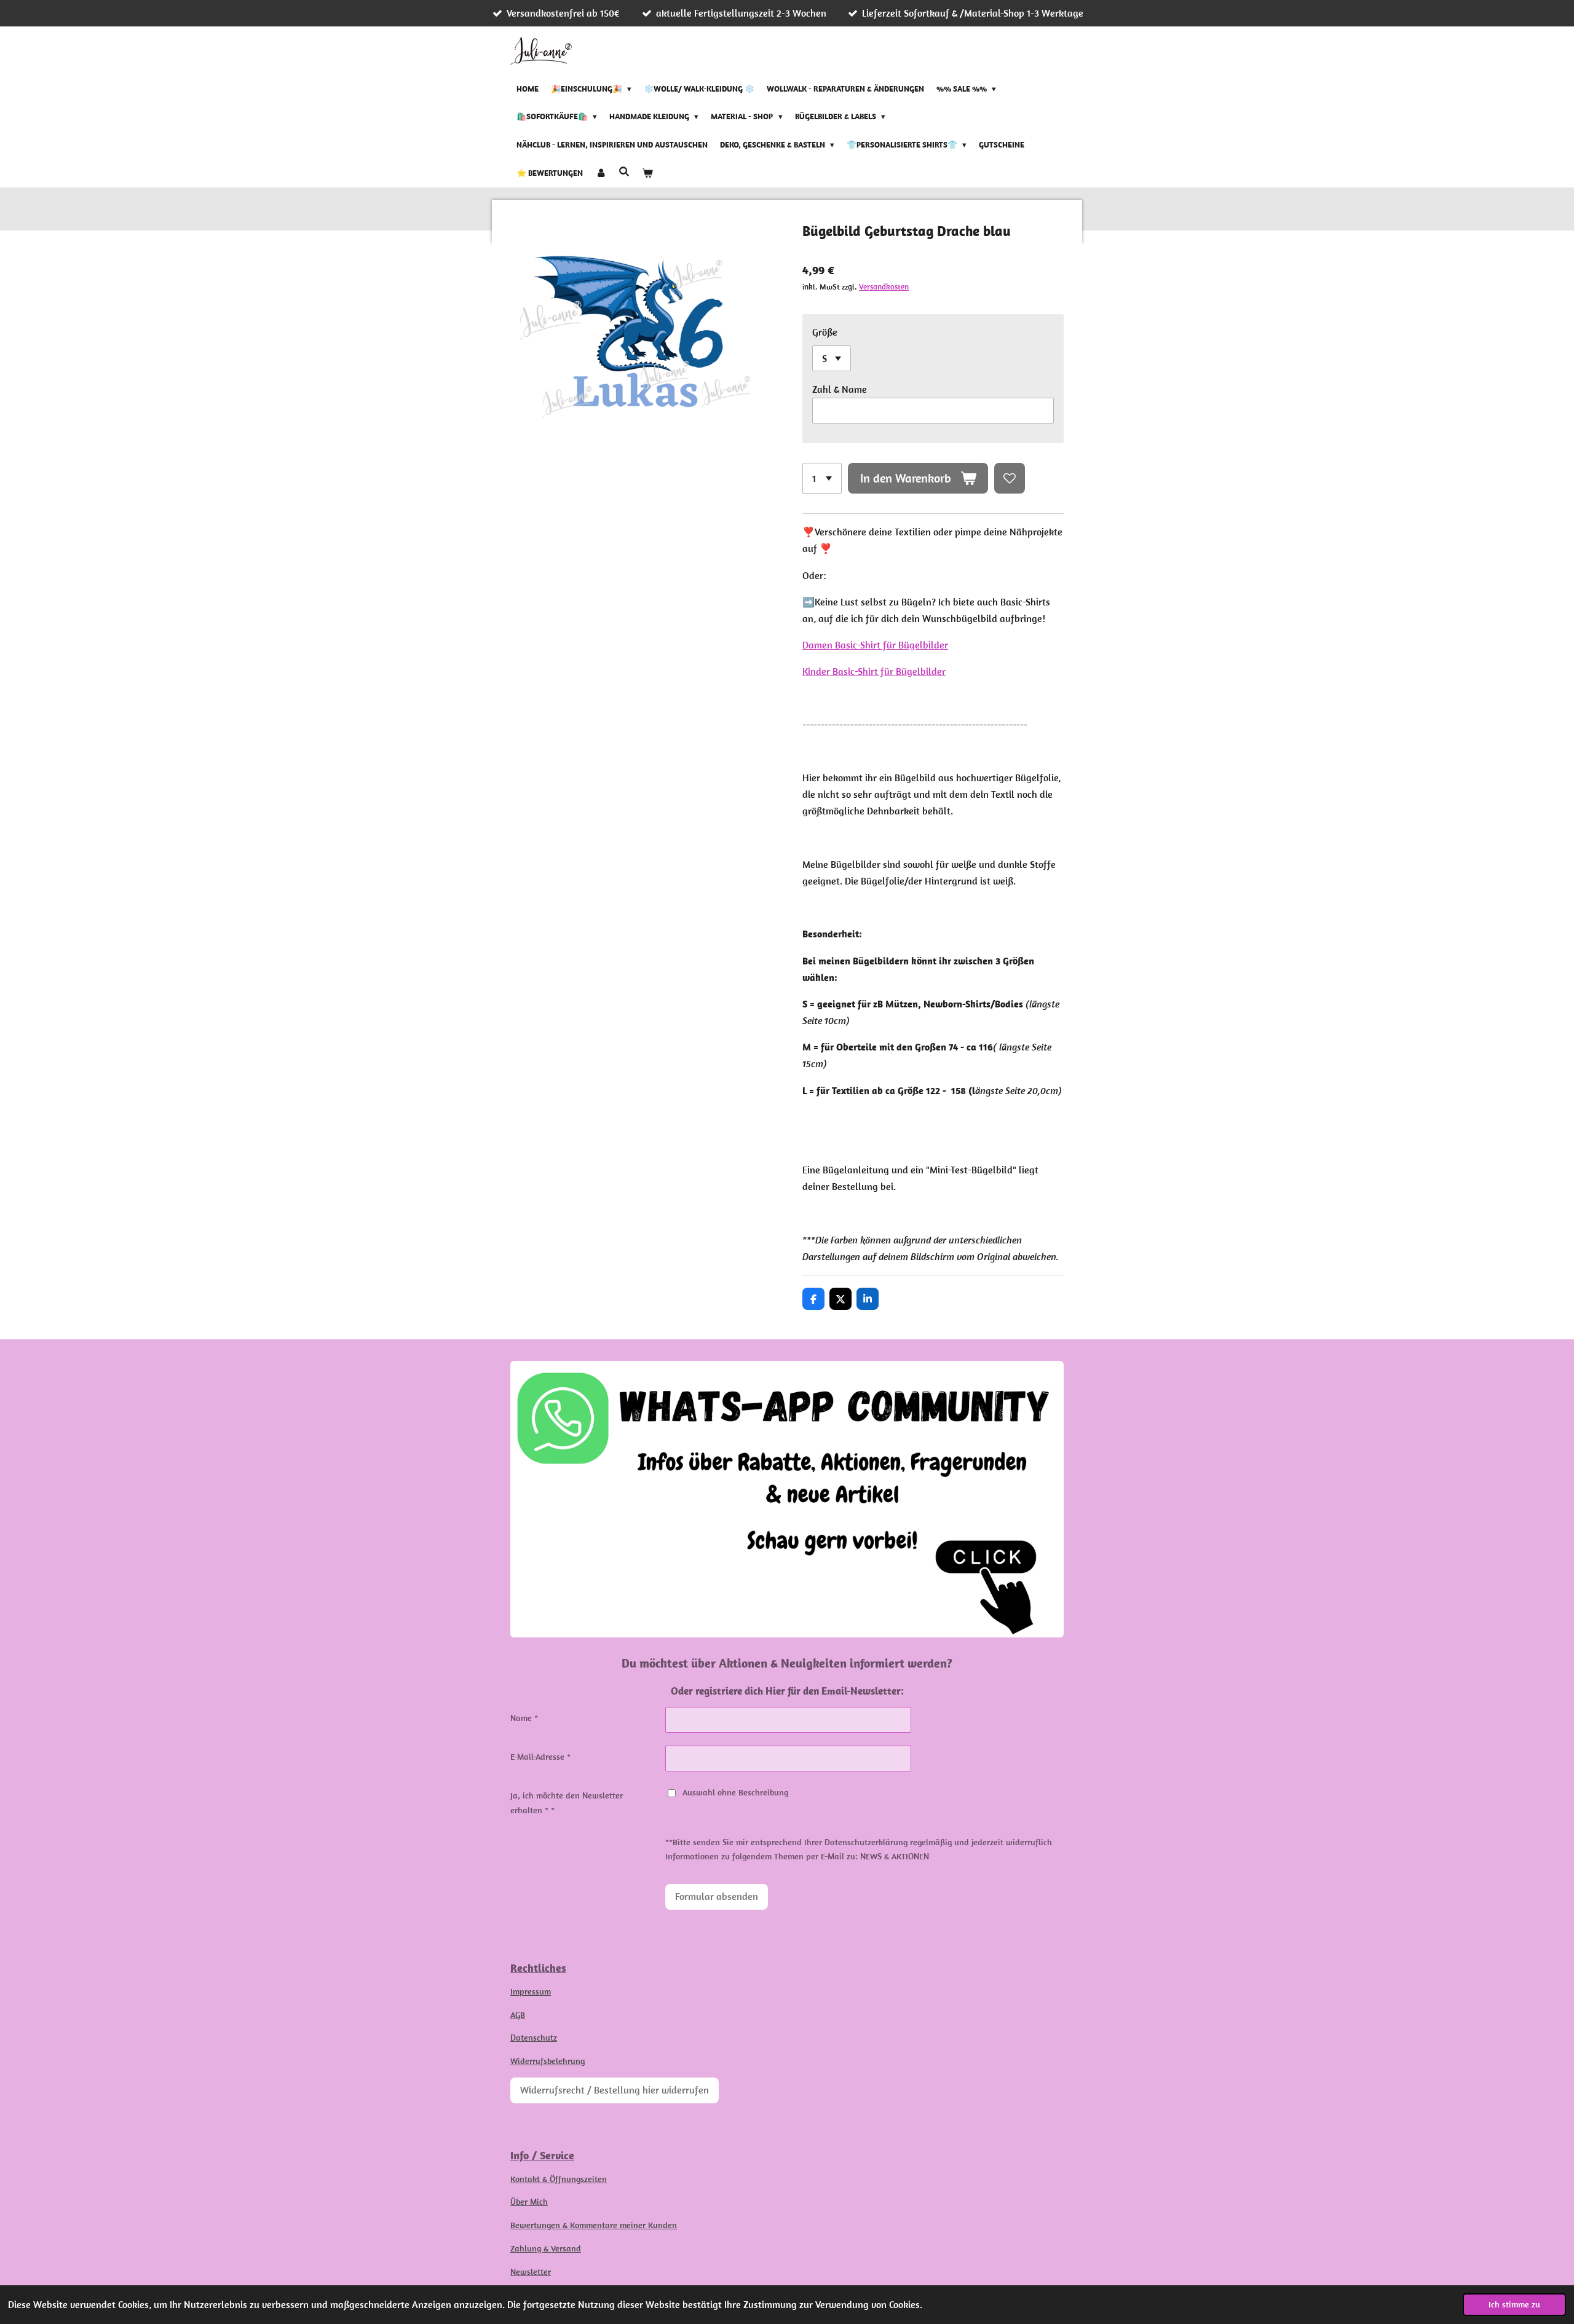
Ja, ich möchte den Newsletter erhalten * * (567, 1803)
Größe (825, 332)
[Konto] (601, 173)
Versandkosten (884, 287)
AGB (518, 2015)
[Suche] (624, 172)
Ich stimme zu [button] (1514, 2304)
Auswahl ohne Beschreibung (735, 1792)
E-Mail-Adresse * (540, 1757)
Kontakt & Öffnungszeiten (559, 2179)
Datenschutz (534, 2038)
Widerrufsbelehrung (548, 2061)
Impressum (531, 1991)
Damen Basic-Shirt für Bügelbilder (875, 645)
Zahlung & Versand (546, 2248)
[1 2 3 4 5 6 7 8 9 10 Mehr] (822, 478)
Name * (524, 1718)
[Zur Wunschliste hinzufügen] (1010, 478)
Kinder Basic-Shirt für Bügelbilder (874, 671)
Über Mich (529, 2202)
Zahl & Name (840, 389)
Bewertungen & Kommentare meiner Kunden (594, 2225)
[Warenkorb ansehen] (647, 173)
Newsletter (531, 2272)
